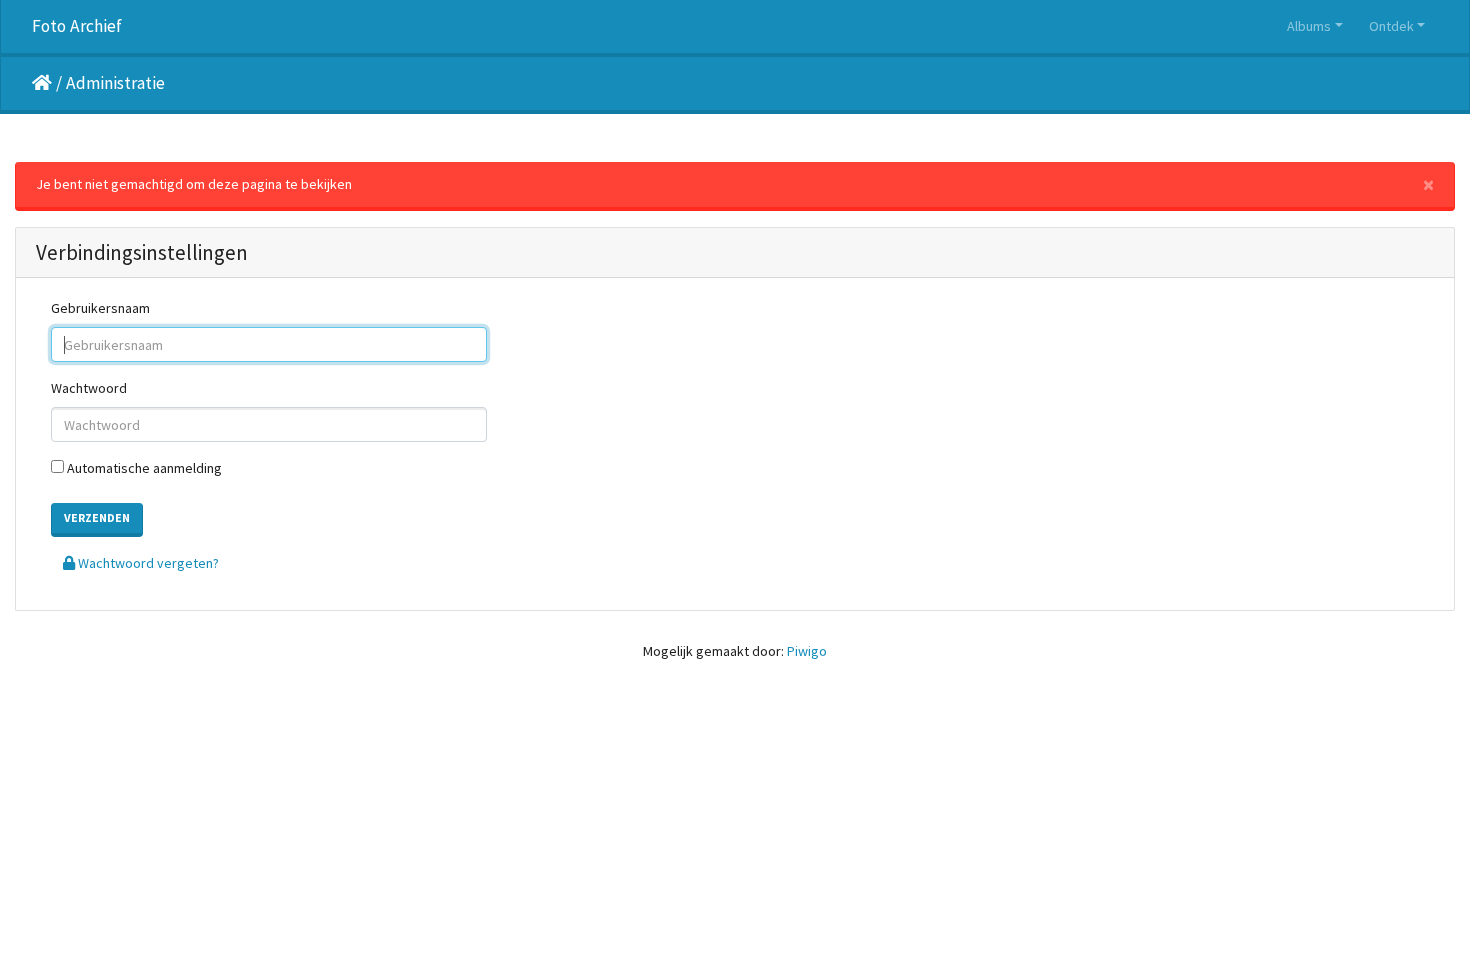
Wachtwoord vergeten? (147, 563)
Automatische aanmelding (143, 468)
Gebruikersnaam (100, 308)
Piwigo (807, 651)
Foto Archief (77, 26)
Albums (1309, 26)
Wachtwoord (89, 388)
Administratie (115, 83)
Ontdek (1391, 26)
